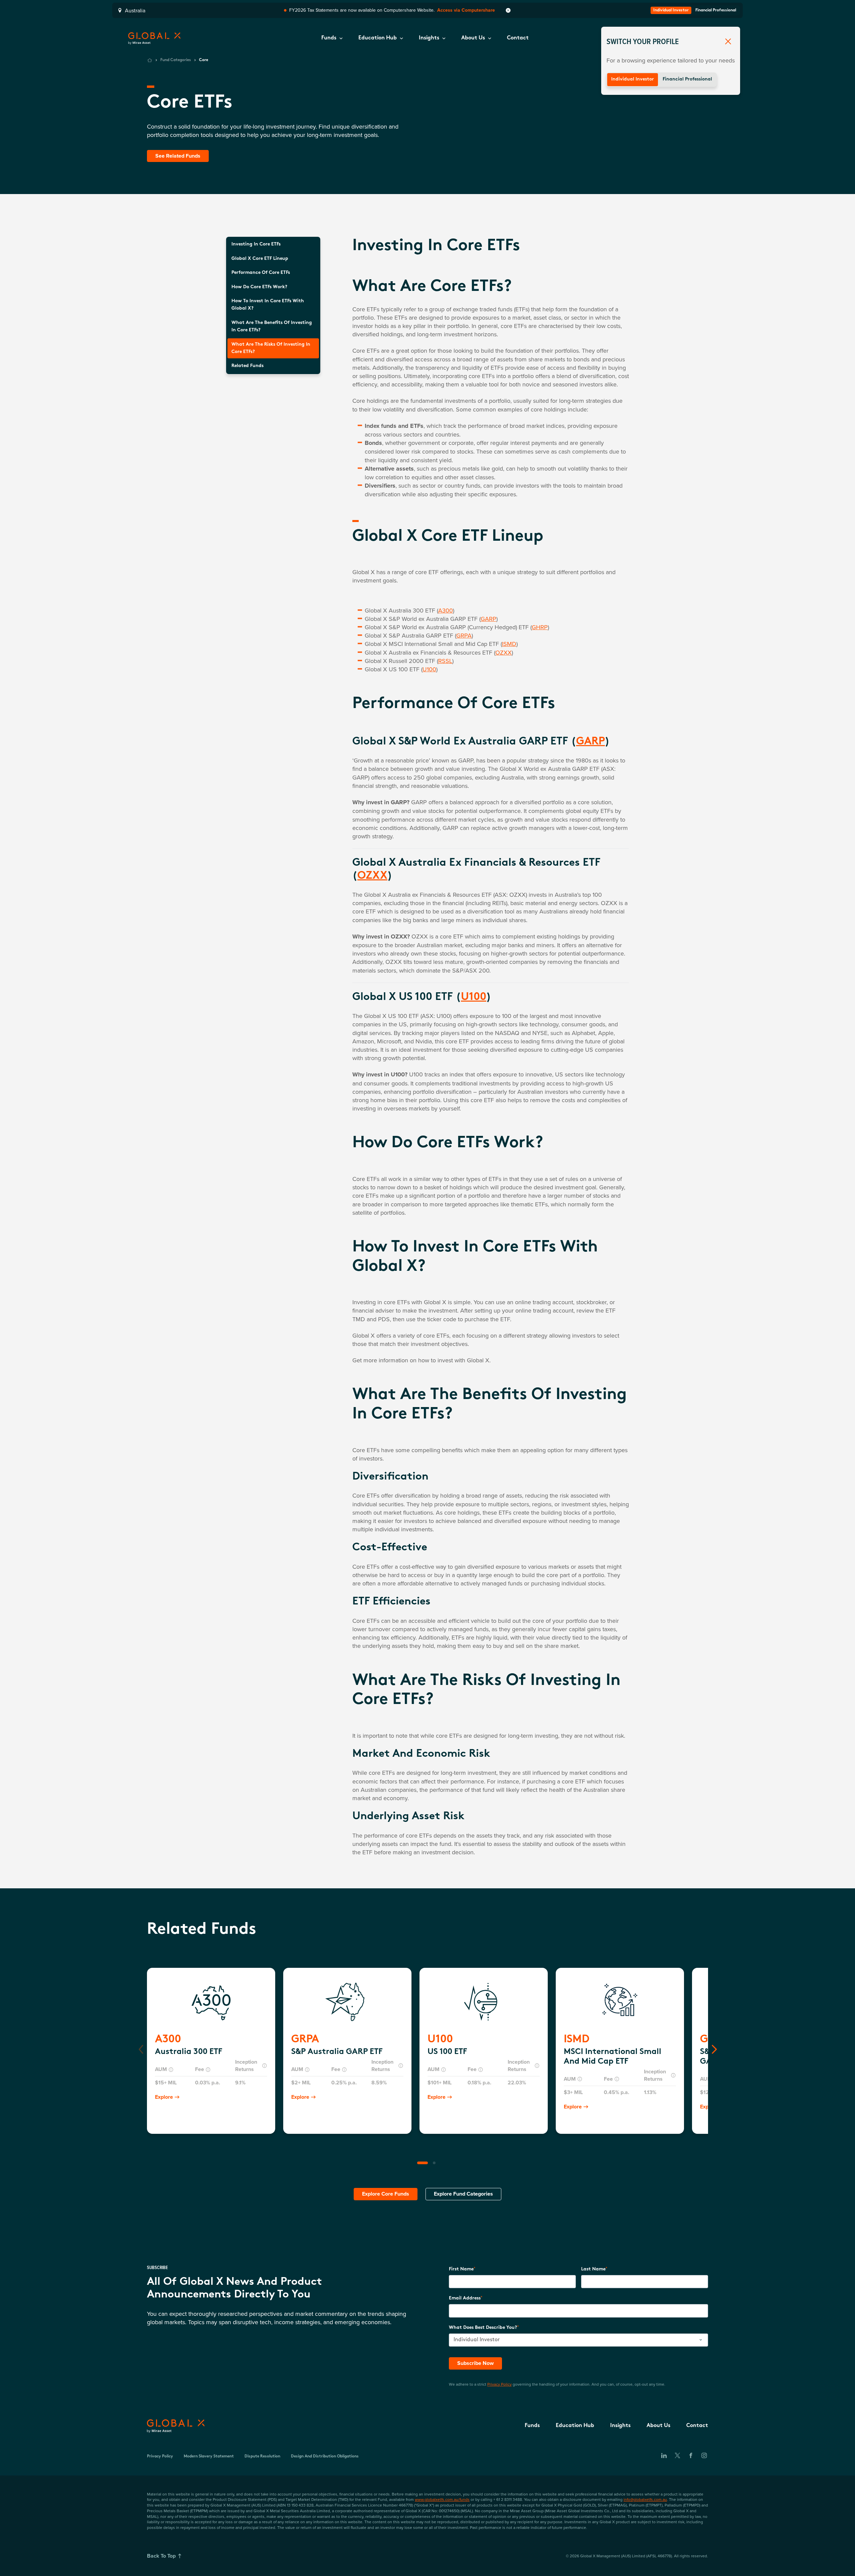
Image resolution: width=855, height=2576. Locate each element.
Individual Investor (633, 79)
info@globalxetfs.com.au (645, 2499)
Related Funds (247, 366)
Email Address (465, 2298)
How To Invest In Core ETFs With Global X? (268, 305)
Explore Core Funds (386, 2194)
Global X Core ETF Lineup (260, 259)
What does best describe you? (483, 2328)
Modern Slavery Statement (209, 2456)
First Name (461, 2269)
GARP (488, 619)
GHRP (540, 627)
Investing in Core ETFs (256, 244)
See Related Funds (178, 156)
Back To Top (161, 2556)
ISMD (509, 644)
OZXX (503, 652)
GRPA (464, 635)
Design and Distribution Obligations (325, 2456)
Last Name (593, 2269)
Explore (164, 2097)
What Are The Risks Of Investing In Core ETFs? (271, 348)
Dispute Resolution (262, 2456)
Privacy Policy (499, 2384)
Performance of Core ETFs (261, 273)
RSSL (445, 661)
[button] (332, 38)
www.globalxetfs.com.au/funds (442, 2499)
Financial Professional (687, 79)
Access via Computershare (466, 10)
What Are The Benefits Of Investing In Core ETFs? (272, 326)
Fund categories (176, 60)
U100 (429, 669)
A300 (446, 610)
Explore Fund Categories (463, 2194)
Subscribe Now (475, 2363)
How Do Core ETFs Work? (259, 287)
